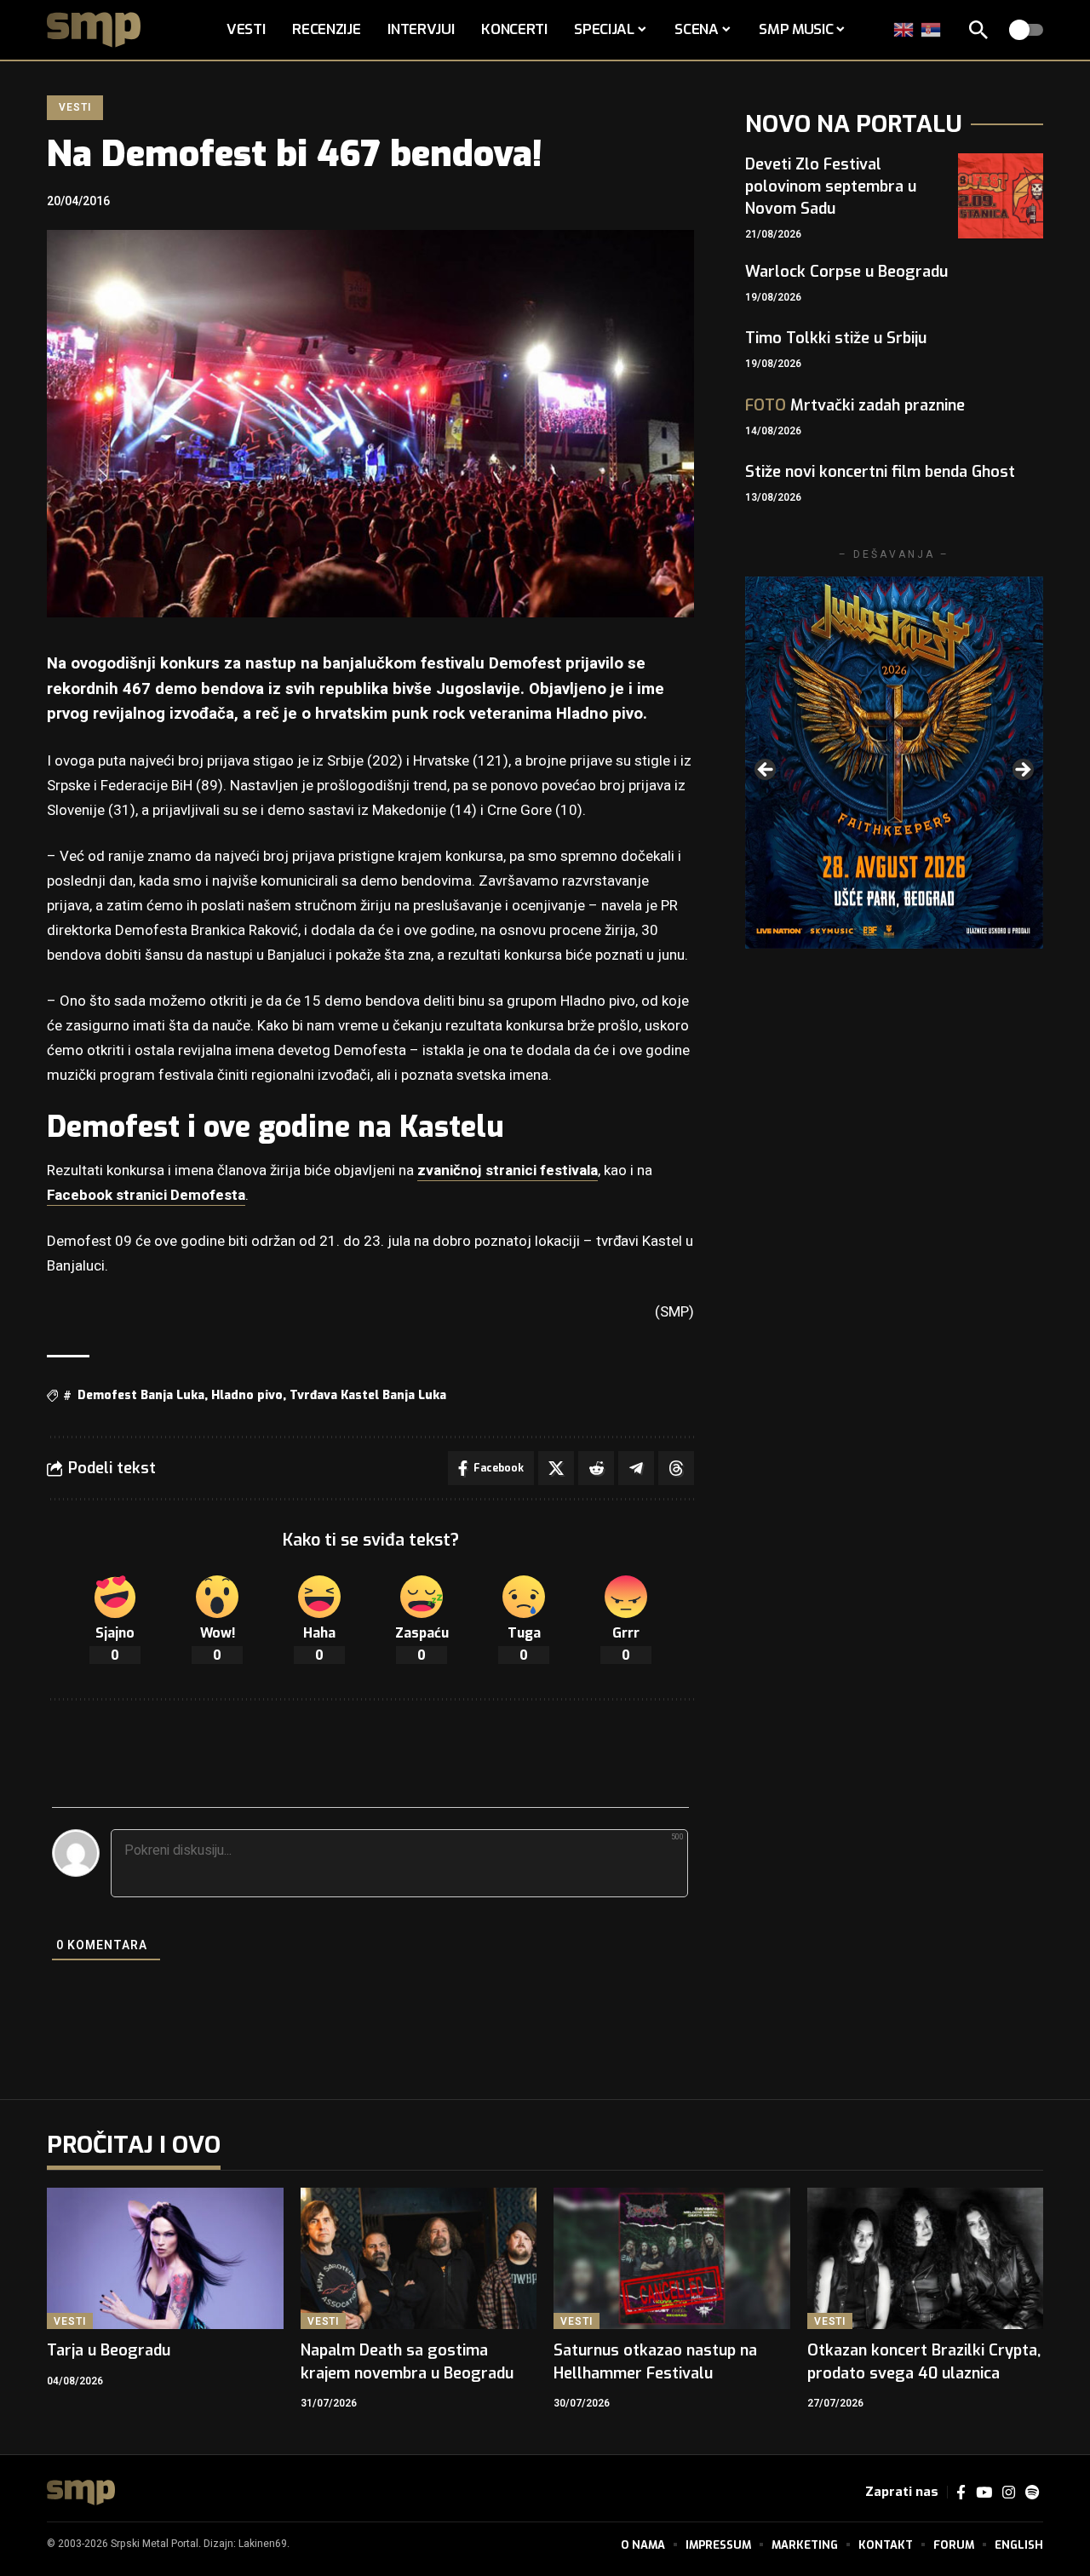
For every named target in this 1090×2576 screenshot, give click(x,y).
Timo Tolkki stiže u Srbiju (836, 338)
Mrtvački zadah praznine (855, 405)
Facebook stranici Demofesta (146, 1195)
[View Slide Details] (894, 763)
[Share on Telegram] (636, 1468)
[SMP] (81, 2493)
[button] (978, 30)
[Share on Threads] (676, 1468)
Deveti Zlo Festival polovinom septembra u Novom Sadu (831, 186)
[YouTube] (984, 2493)
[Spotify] (1032, 2493)
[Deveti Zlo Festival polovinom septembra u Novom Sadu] (1001, 196)
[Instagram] (1009, 2493)
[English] (904, 29)
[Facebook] (961, 2493)
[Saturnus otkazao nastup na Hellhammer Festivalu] (672, 2259)
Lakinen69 (263, 2544)
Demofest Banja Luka (141, 1395)
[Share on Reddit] (596, 1468)
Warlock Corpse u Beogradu (846, 272)
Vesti (75, 107)
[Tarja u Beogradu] (165, 2259)
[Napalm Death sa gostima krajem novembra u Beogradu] (419, 2259)
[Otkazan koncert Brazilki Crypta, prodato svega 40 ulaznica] (926, 2259)
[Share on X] (556, 1468)
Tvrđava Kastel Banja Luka (368, 1395)
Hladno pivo (247, 1395)
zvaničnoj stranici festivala (508, 1170)
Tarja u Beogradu (109, 2350)
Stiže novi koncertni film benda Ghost (880, 472)
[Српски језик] (932, 29)
